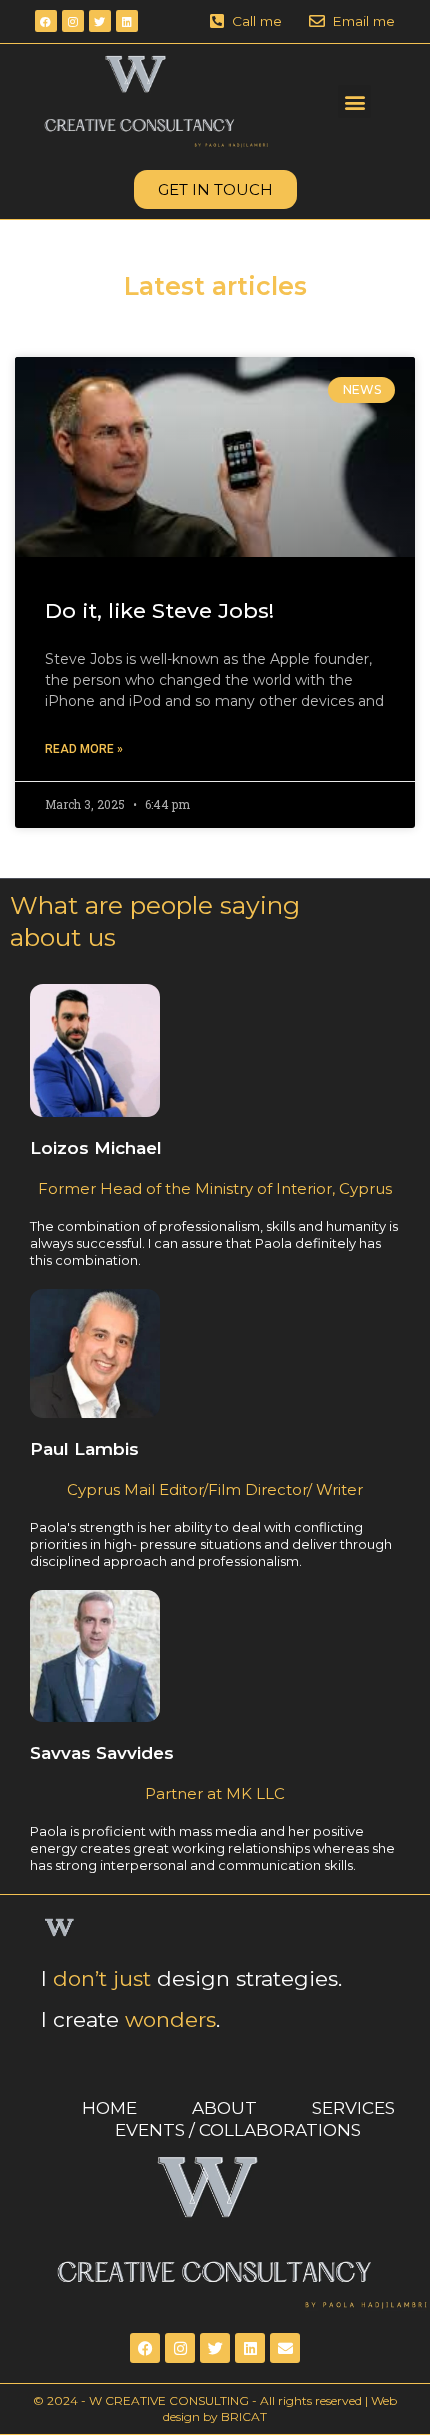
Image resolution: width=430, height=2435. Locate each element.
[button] (354, 101)
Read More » (84, 749)
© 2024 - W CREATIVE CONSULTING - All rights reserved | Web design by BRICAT (215, 2408)
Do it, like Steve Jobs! (159, 610)
